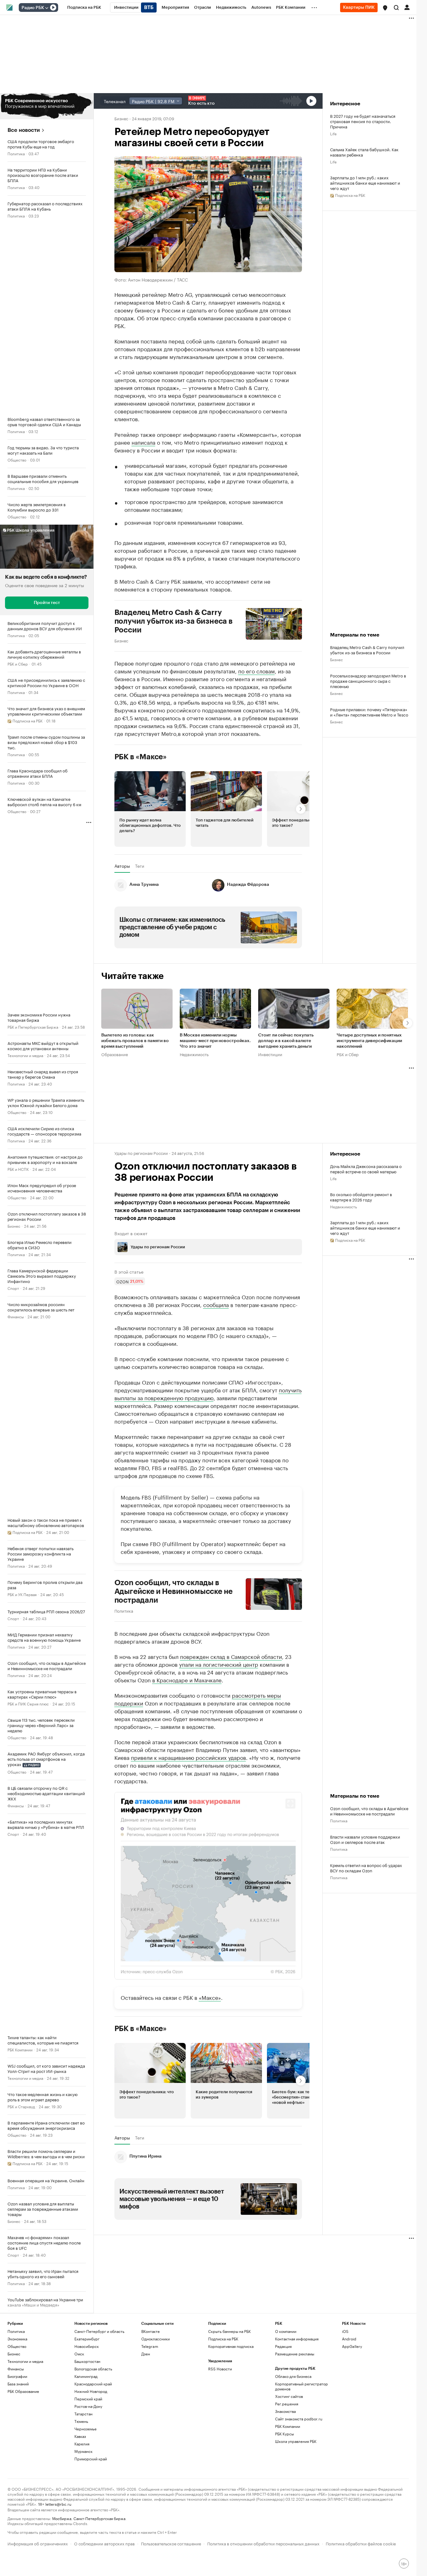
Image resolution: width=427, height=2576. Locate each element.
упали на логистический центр (219, 1664)
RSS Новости (220, 2369)
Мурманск (83, 2451)
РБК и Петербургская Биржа (33, 1027)
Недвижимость (194, 1054)
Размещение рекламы (295, 2354)
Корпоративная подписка (231, 2346)
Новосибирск (87, 2346)
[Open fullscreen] (290, 1804)
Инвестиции (270, 1054)
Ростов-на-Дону (88, 2406)
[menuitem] (84, 7)
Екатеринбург (87, 2339)
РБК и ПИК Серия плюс (28, 1703)
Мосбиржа (62, 2518)
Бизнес (14, 1226)
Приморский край (91, 2459)
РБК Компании (20, 2049)
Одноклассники (156, 2339)
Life (333, 133)
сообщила (216, 1304)
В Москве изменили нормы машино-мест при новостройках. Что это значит (215, 1041)
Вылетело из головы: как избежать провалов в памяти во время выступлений (135, 1041)
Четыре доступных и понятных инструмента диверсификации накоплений (369, 1041)
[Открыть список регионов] (385, 8)
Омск (79, 2354)
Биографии (17, 2376)
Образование (115, 1054)
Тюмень (81, 2421)
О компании (286, 2331)
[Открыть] (47, 8)
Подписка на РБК (223, 2339)
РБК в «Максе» (141, 757)
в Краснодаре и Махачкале (187, 1680)
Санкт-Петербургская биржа (99, 2518)
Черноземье (85, 2429)
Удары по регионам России (141, 1153)
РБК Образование (23, 2391)
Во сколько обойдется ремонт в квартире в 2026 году (361, 1197)
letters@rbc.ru (58, 2504)
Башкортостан (87, 2361)
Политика (16, 153)
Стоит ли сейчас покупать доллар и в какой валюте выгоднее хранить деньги (286, 1041)
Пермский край (88, 2399)
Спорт (13, 1288)
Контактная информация (297, 2339)
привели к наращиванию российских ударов (188, 1757)
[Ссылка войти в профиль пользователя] (407, 7)
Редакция (283, 2346)
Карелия (82, 2444)
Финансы (16, 1316)
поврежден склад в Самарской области (231, 1656)
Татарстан (83, 2414)
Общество (17, 459)
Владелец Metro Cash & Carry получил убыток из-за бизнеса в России (173, 621)
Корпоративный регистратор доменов (301, 2386)
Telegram (150, 2346)
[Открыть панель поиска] (396, 7)
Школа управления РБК (296, 2441)
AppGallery (352, 2346)
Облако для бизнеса (293, 2376)
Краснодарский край (93, 2384)
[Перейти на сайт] (47, 106)
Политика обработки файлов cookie (361, 2543)
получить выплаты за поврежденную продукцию (208, 1393)
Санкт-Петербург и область (99, 2331)
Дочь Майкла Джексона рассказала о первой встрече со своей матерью (366, 1169)
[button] (385, 8)
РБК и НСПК (18, 1169)
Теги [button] (140, 866)
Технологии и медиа (25, 1055)
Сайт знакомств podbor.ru (299, 2419)
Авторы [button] (122, 866)
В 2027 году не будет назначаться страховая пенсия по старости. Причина (363, 121)
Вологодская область (93, 2369)
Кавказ (80, 2436)
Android (349, 2339)
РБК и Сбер (18, 664)
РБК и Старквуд (21, 2106)
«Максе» (210, 1997)
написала (143, 442)
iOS (345, 2331)
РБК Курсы (284, 2434)
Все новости (24, 130)
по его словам (256, 671)
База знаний (18, 2384)
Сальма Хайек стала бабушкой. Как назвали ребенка (364, 152)
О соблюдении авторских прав (104, 2543)
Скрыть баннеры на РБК (229, 2331)
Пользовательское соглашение (171, 2543)
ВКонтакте (151, 2331)
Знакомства (285, 2411)
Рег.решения (287, 2404)
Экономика (17, 2339)
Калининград (86, 2376)
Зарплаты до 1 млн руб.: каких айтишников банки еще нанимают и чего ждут (365, 183)
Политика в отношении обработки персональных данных (263, 2543)
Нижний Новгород (91, 2391)
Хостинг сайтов (289, 2396)
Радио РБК (33, 8)
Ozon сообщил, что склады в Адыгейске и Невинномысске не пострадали (174, 1591)
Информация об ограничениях (38, 2543)
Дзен (146, 2354)
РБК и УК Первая (22, 1594)
